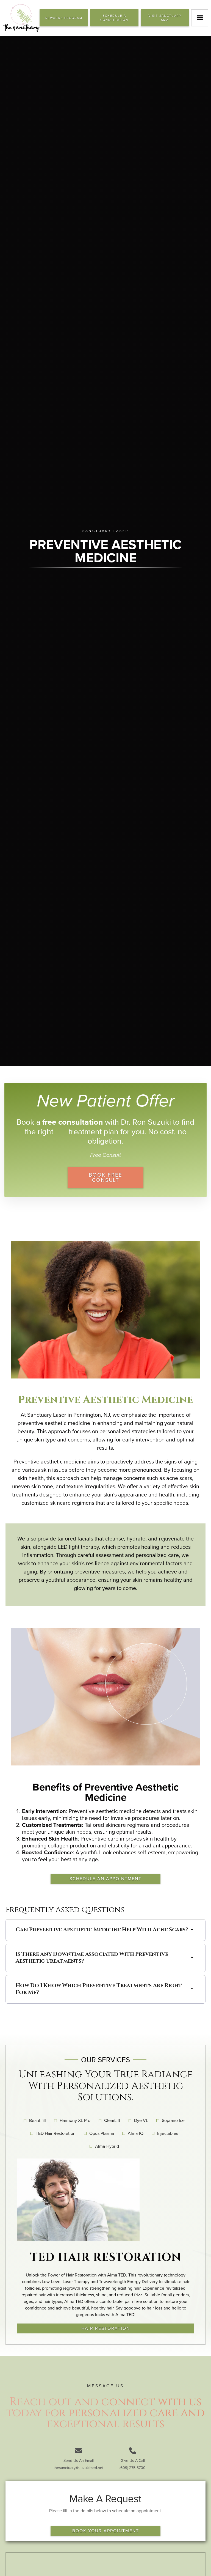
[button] (200, 18)
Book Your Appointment (106, 2531)
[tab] (36, 2121)
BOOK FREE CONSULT (105, 1177)
